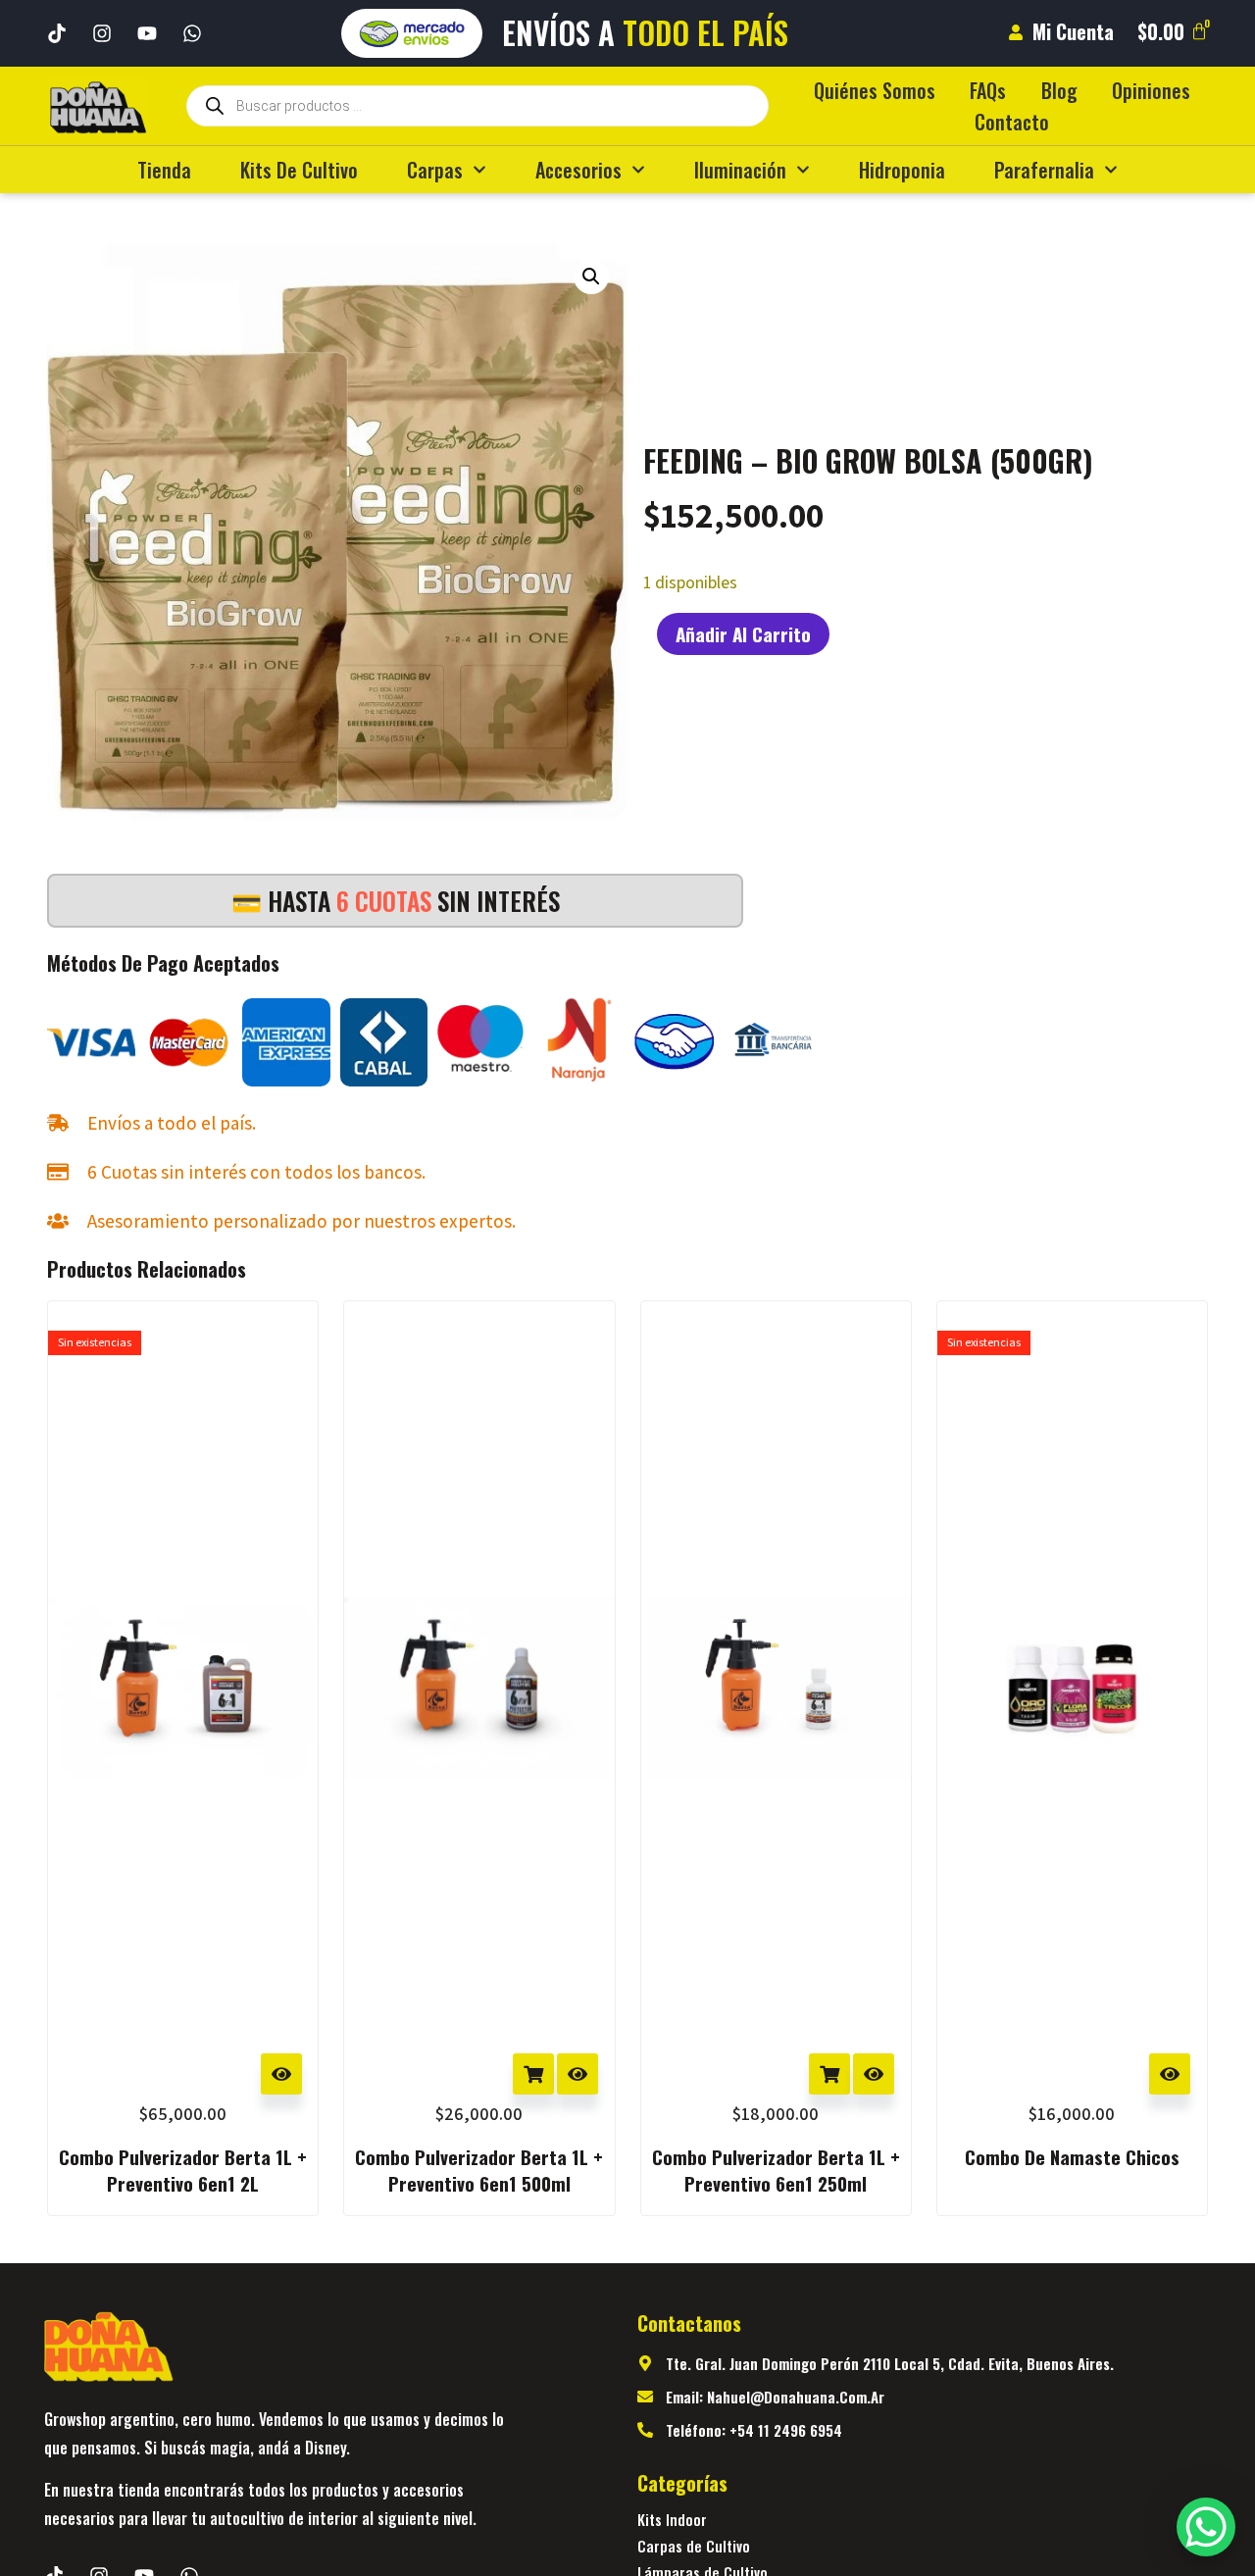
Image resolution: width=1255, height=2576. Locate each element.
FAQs (988, 90)
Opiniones (1151, 90)
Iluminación (740, 170)
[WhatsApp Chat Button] (1206, 2527)
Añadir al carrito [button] (533, 2074)
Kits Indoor (672, 2519)
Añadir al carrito (743, 633)
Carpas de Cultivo (694, 2546)
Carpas (435, 170)
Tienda (164, 170)
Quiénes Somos (875, 90)
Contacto (1012, 122)
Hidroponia (902, 170)
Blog (1059, 90)
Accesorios (578, 170)
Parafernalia (1044, 170)
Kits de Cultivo (299, 170)
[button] (591, 277)
